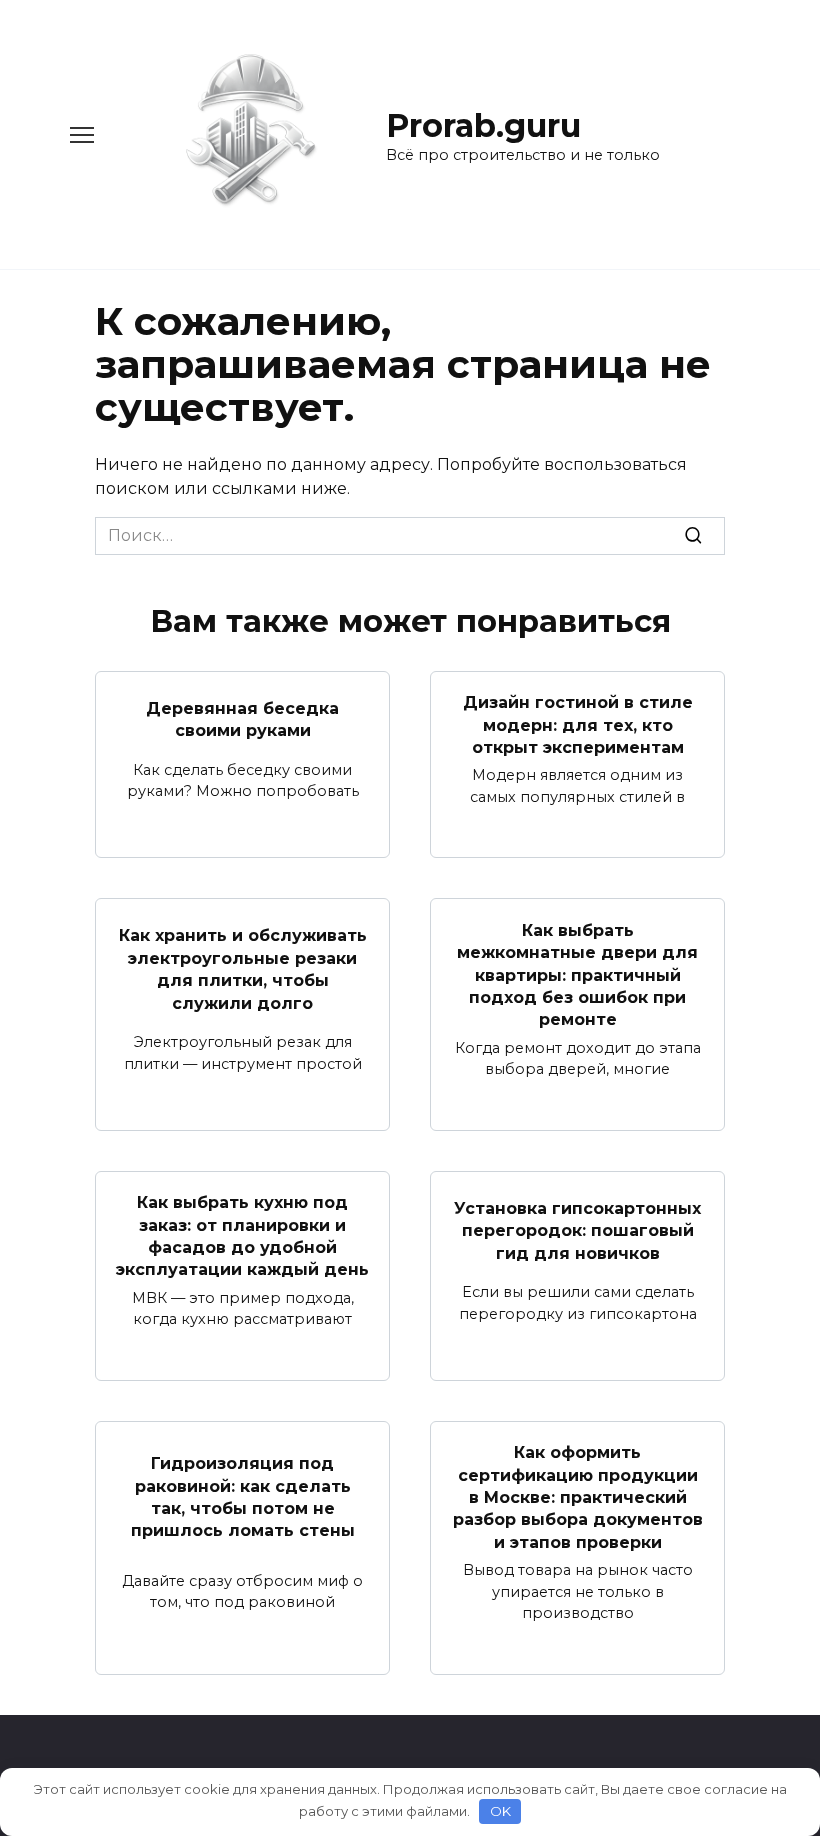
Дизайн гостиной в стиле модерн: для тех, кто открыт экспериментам (578, 725)
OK (500, 1811)
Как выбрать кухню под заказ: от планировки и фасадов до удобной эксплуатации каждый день (242, 1236)
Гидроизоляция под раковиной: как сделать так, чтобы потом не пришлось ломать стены (243, 1497)
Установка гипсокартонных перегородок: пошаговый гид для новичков (577, 1230)
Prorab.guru (483, 125)
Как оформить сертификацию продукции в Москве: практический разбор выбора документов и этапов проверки (578, 1497)
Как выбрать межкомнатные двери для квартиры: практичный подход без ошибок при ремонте (577, 974)
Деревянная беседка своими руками (242, 718)
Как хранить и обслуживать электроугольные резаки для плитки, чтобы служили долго (243, 969)
